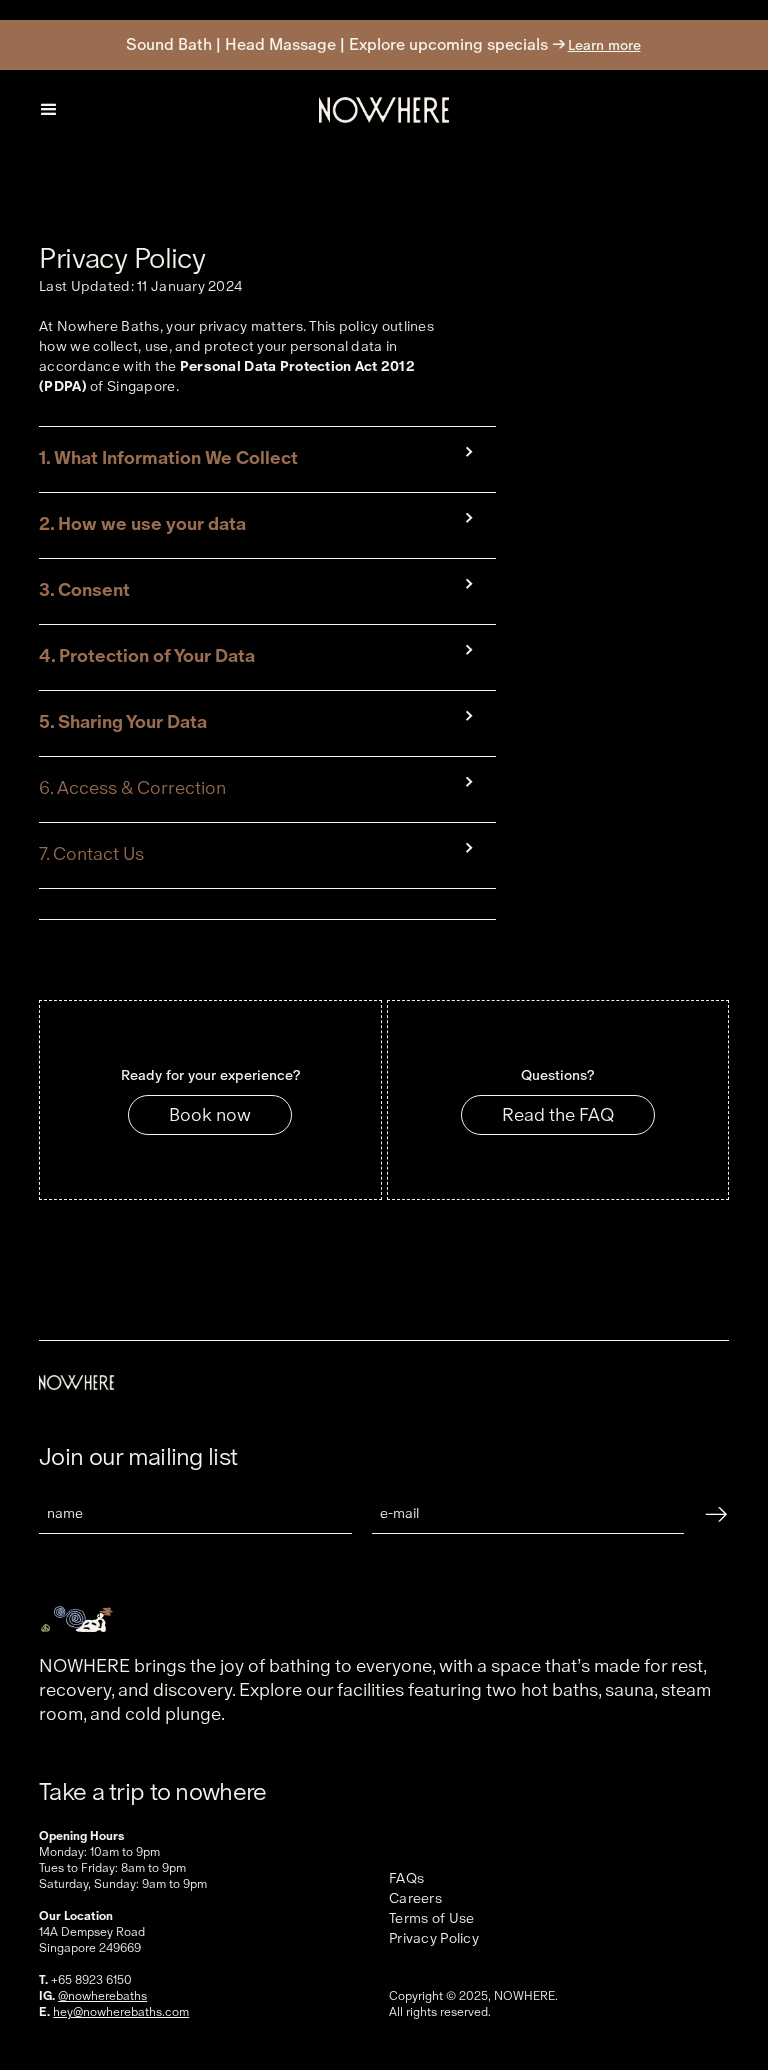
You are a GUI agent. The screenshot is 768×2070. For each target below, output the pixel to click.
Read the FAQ (558, 1114)
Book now (210, 1114)
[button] (49, 110)
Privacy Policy (434, 1938)
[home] (384, 109)
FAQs (406, 1878)
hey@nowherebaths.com (121, 2012)
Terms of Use (431, 1918)
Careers (415, 1898)
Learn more (604, 45)
